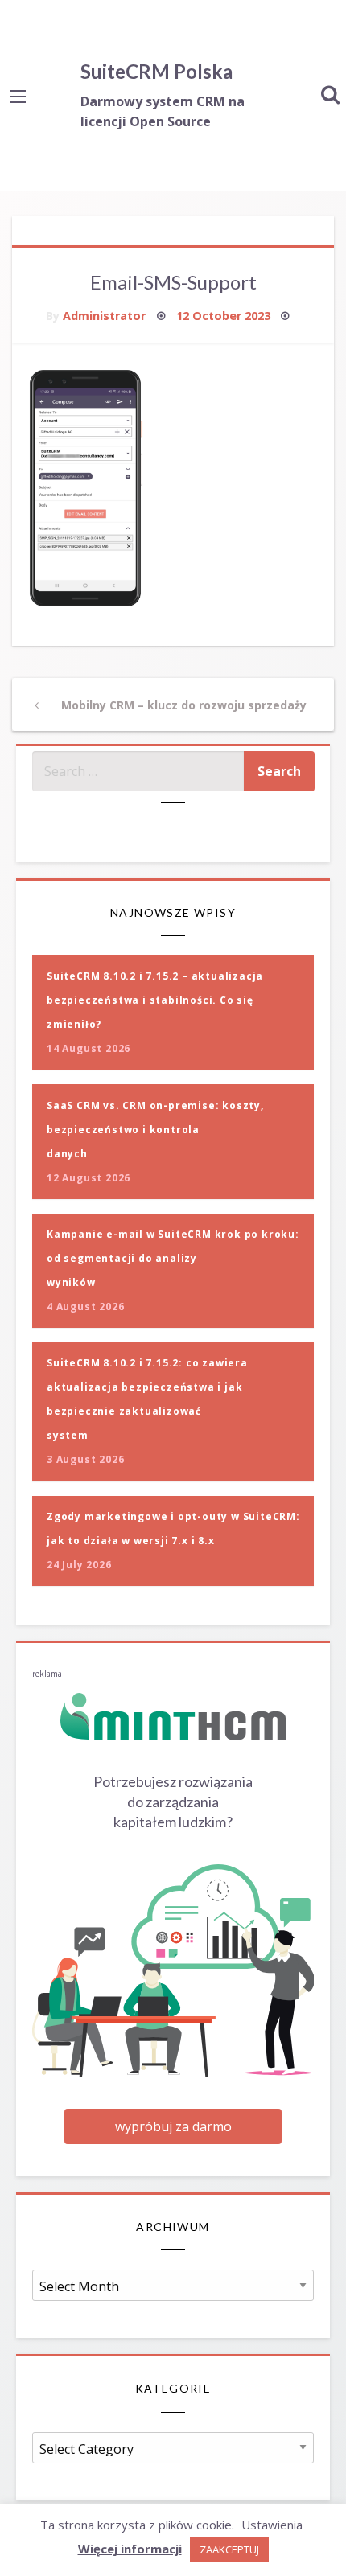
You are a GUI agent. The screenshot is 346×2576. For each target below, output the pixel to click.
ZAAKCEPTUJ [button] (229, 2549)
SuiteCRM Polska (157, 71)
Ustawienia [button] (272, 2525)
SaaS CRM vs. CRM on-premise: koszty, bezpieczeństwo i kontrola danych (155, 1130)
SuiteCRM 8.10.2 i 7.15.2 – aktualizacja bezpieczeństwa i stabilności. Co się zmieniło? (155, 1000)
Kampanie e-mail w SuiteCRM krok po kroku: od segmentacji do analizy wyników (173, 1258)
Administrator (104, 316)
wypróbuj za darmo (173, 2126)
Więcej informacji (130, 2549)
